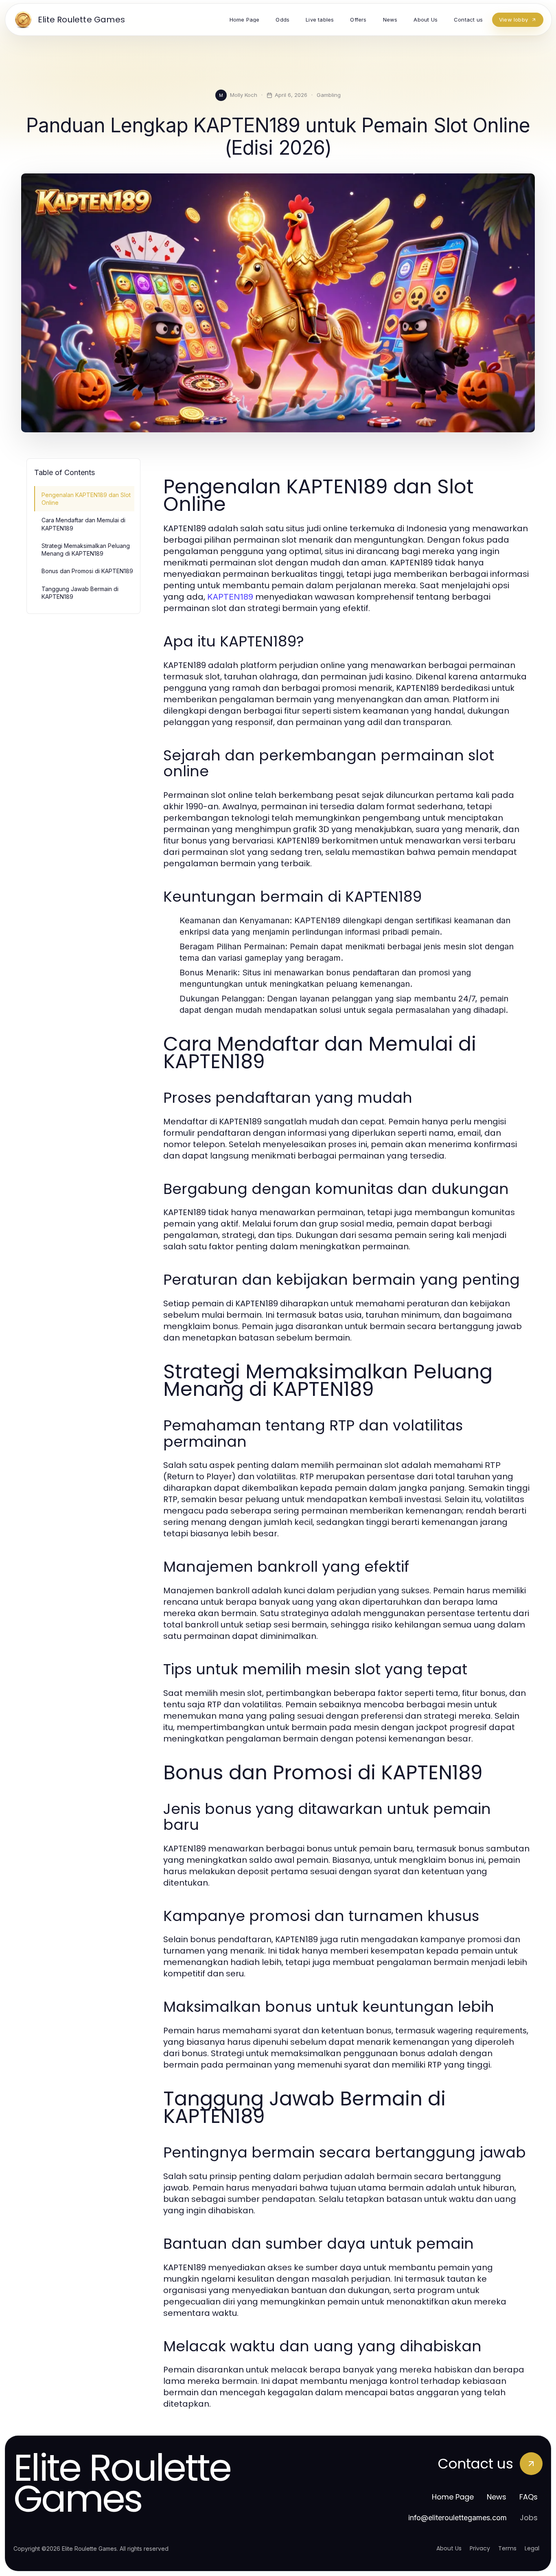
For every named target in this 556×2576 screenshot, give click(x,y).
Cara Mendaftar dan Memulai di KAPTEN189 (83, 524)
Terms (507, 2548)
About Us (449, 2548)
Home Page (453, 2497)
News (497, 2497)
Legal (532, 2548)
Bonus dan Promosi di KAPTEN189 (87, 571)
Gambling (329, 95)
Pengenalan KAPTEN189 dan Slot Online (86, 499)
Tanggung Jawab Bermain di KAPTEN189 (80, 593)
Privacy (480, 2548)
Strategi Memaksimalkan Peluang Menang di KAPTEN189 (86, 550)
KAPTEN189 (230, 597)
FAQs (529, 2497)
